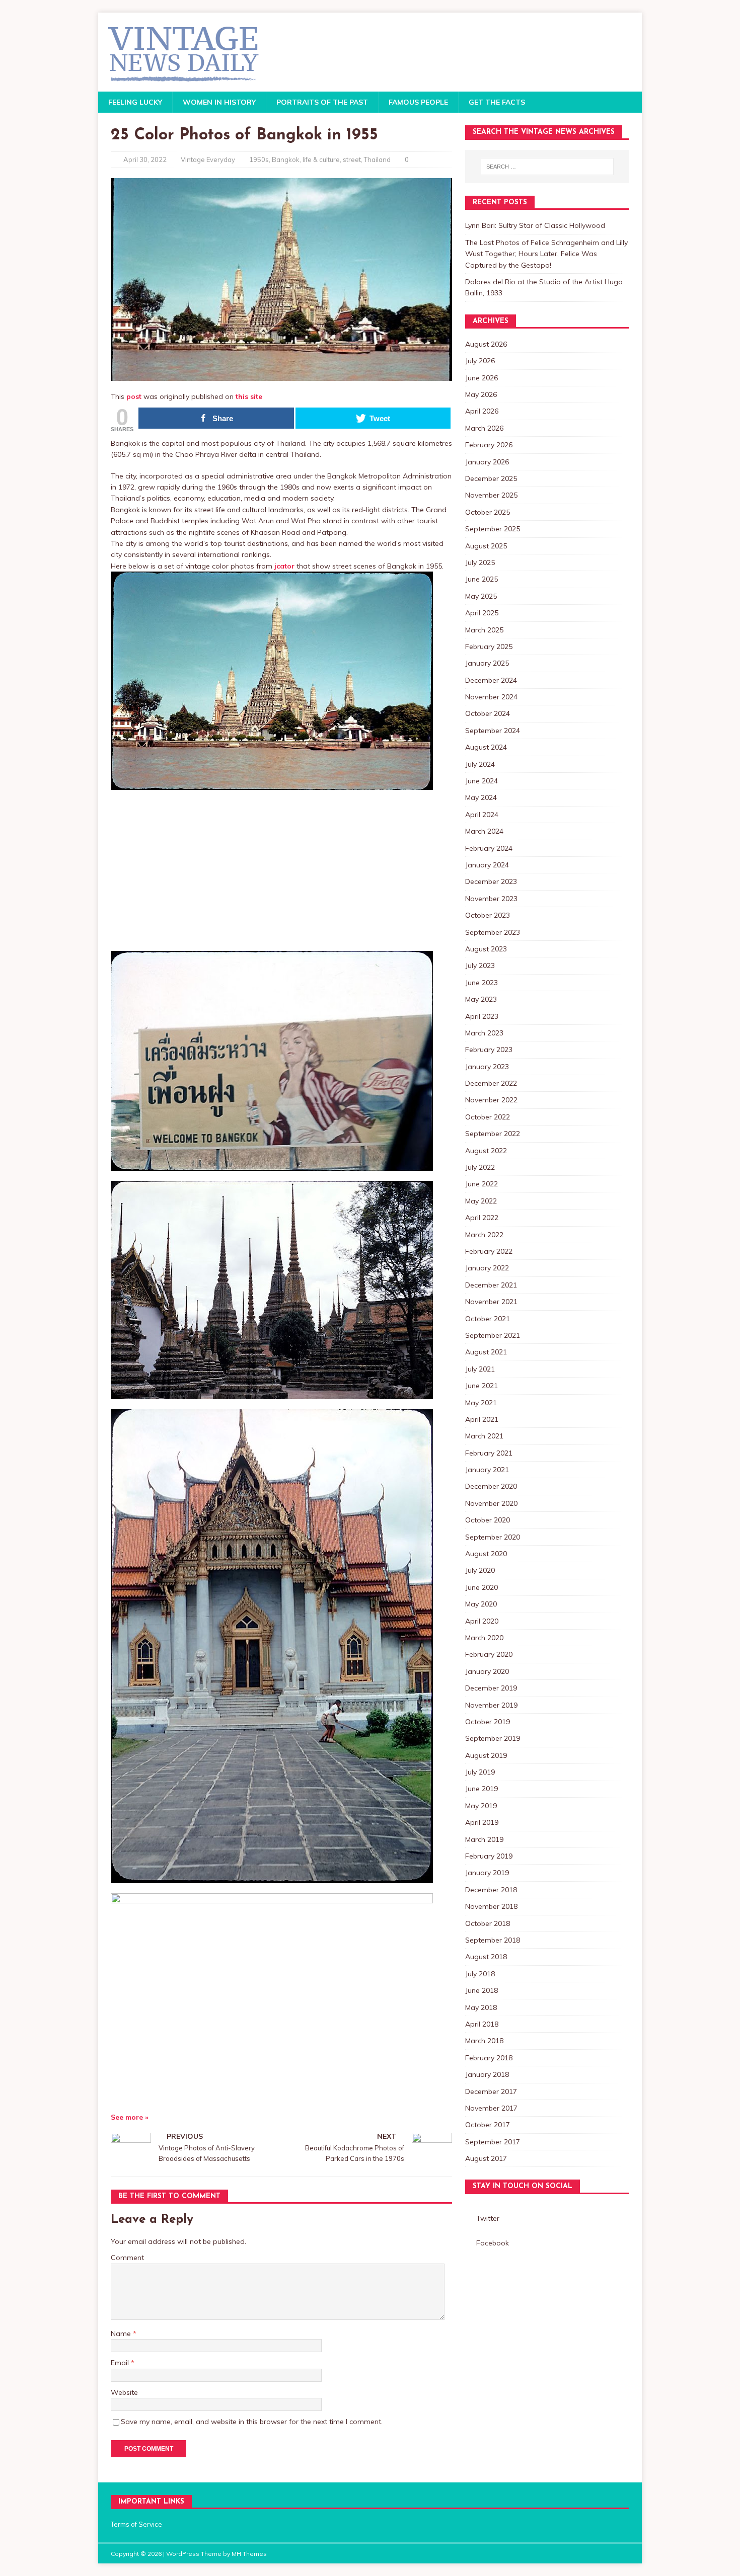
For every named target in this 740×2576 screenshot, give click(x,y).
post (134, 396)
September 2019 (493, 1738)
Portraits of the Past (322, 102)
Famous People (418, 102)
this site (249, 396)
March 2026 (484, 428)
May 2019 (481, 1806)
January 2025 (487, 663)
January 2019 (487, 1873)
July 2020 (480, 1570)
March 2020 (484, 1638)
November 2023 (491, 899)
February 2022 (489, 1251)
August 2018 (486, 1957)
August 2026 (486, 344)
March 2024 (484, 831)
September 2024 (493, 731)
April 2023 (482, 1016)
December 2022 (491, 1083)
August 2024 (486, 747)
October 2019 (488, 1722)
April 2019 (482, 1822)
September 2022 (493, 1134)
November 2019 (491, 1705)
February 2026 (489, 445)
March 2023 (484, 1033)
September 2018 (493, 1940)
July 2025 (480, 562)
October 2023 (488, 915)
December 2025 (491, 478)
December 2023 (491, 881)
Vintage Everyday (208, 159)
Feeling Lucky (135, 102)
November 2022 (491, 1100)
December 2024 (491, 680)
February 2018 (489, 2058)
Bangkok (286, 159)
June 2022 (482, 1184)
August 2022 (486, 1151)
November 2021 (491, 1302)
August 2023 (486, 949)
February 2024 (489, 848)
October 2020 (488, 1520)
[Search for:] (547, 167)
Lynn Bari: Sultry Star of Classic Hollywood (535, 225)
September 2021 (493, 1335)
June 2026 (482, 378)
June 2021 (482, 1386)
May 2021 (481, 1403)
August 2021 (486, 1352)
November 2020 (491, 1503)
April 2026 (482, 411)
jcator (284, 566)
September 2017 (493, 2142)
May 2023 (481, 999)
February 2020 (489, 1654)
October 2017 (488, 2125)
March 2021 (484, 1436)
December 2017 (491, 2091)
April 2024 (482, 815)
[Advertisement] (281, 870)
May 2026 (481, 394)
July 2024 (480, 764)
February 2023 (489, 1050)
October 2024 (488, 713)
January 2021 (487, 1470)
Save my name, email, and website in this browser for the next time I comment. (252, 2422)
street (352, 159)
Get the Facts (497, 102)
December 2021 (491, 1285)
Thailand (377, 159)
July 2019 (480, 1772)
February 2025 (489, 647)
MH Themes (249, 2554)
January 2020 (487, 1671)
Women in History (219, 102)
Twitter (488, 2218)
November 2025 (491, 495)
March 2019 (484, 1839)
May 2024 (481, 797)
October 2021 (488, 1319)
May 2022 (481, 1201)
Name (122, 2333)
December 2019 (491, 1688)
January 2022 (487, 1268)
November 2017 (491, 2108)
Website (124, 2392)
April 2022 (482, 1218)
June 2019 (482, 1789)
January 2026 (487, 462)
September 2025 (493, 529)
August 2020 (486, 1554)
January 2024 (487, 865)
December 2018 (491, 1890)
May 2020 (481, 1604)
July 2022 (480, 1167)
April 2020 (482, 1621)
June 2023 (482, 983)
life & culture (321, 159)
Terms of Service (136, 2524)
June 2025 (482, 579)
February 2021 (489, 1453)
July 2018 (480, 1974)
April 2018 (482, 2024)
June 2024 (482, 781)
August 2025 (486, 546)
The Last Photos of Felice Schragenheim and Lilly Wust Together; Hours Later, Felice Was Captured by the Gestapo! (546, 254)
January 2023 (487, 1067)
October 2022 (488, 1117)
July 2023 (480, 965)
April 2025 (482, 613)
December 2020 (491, 1486)
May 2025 (481, 596)
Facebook (493, 2243)
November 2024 (491, 697)
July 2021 (480, 1369)
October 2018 (488, 1923)
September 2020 (493, 1537)
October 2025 (488, 512)
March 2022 (484, 1235)
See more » (130, 2117)
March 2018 (484, 2041)
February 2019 (489, 1856)
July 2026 (480, 361)
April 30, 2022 (145, 159)
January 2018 (487, 2074)
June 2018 (482, 1990)
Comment (127, 2258)
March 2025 (484, 630)
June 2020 (482, 1587)
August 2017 (486, 2158)
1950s (259, 159)
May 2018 (481, 2007)
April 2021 (482, 1419)
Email (121, 2363)
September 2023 (493, 932)
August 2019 (486, 1755)
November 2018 (491, 1906)
